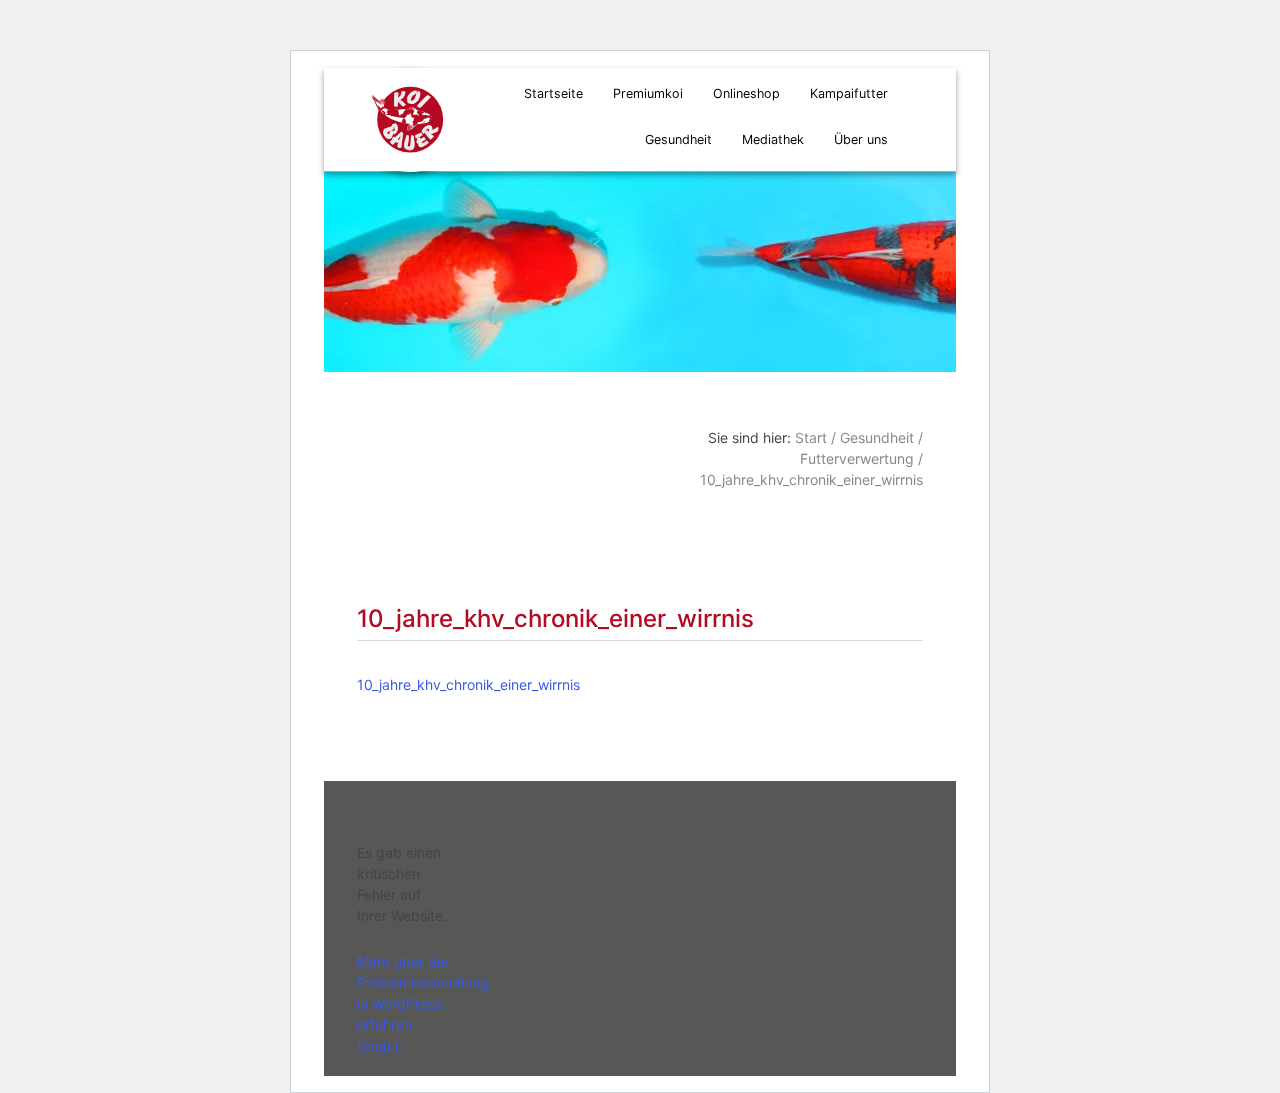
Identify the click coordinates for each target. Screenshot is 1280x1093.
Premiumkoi (648, 93)
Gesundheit (678, 139)
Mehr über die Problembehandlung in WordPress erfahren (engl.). (423, 1003)
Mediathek (773, 139)
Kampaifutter (849, 93)
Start (811, 437)
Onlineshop (746, 93)
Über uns (861, 139)
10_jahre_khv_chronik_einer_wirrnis (468, 684)
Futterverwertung (857, 458)
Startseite (553, 93)
